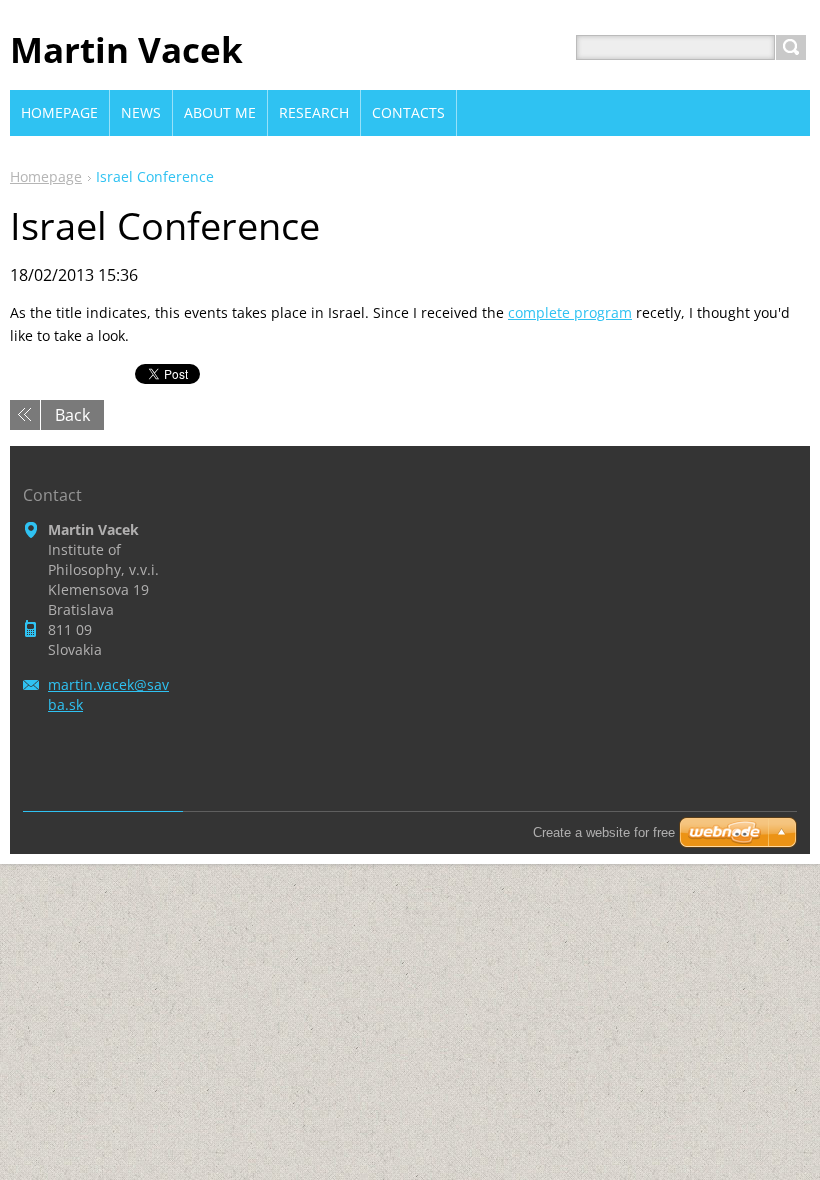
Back (72, 415)
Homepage (46, 176)
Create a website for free (604, 832)
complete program (570, 312)
